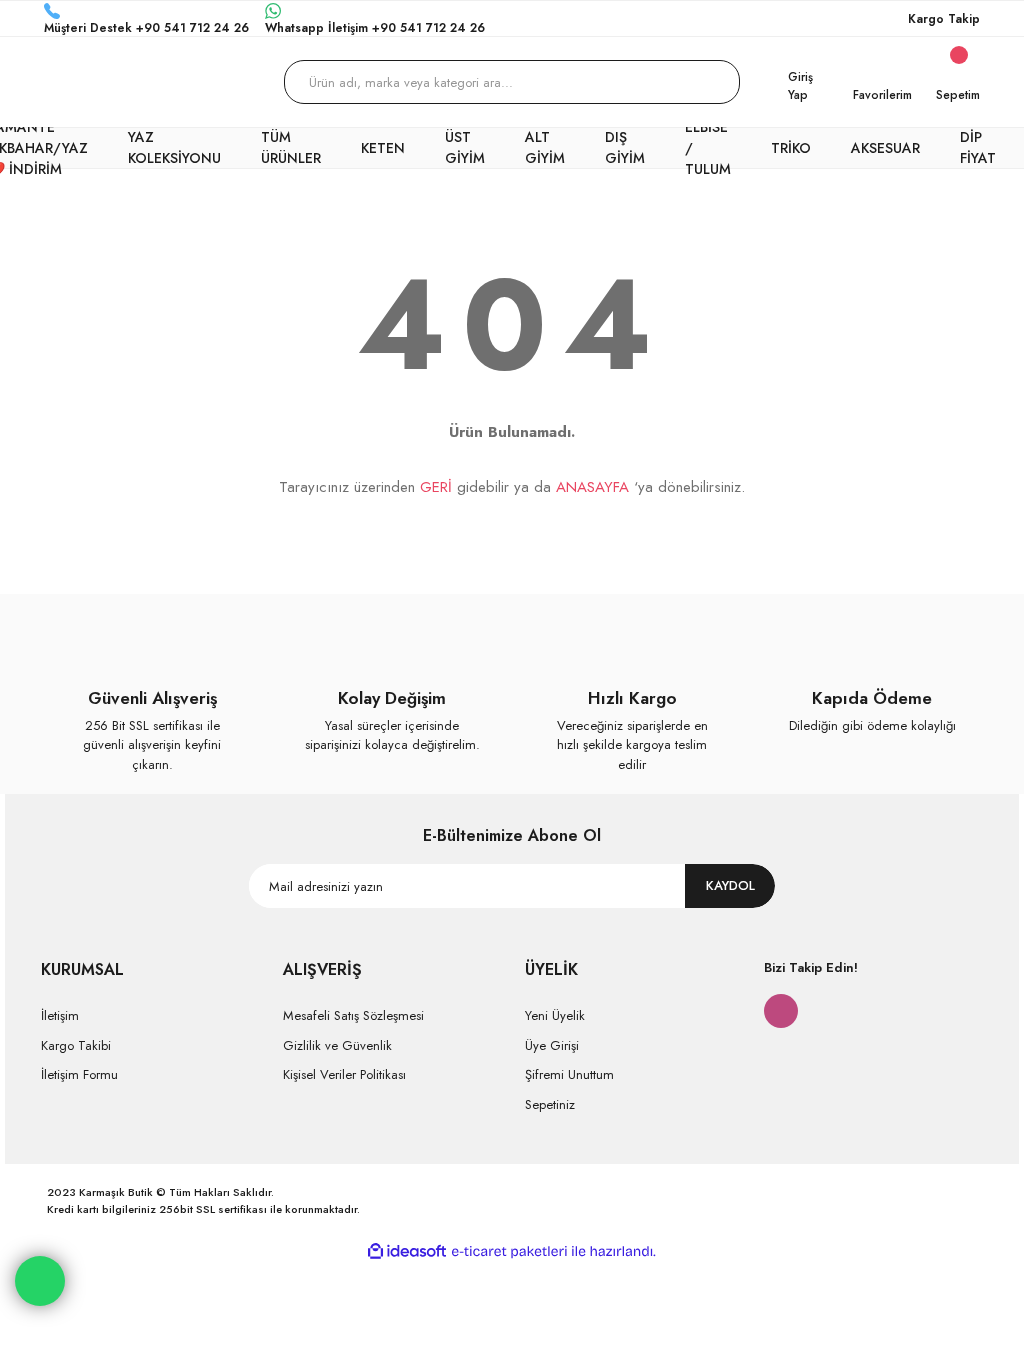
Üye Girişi (552, 1045)
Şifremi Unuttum (569, 1074)
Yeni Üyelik (555, 1015)
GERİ (436, 487)
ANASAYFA (592, 487)
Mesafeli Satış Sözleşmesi (353, 1015)
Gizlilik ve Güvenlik (337, 1045)
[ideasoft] (407, 1251)
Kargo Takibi (76, 1045)
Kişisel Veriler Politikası (344, 1074)
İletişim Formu (79, 1074)
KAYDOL (730, 885)
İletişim (60, 1015)
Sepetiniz (550, 1104)
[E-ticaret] (509, 1252)
